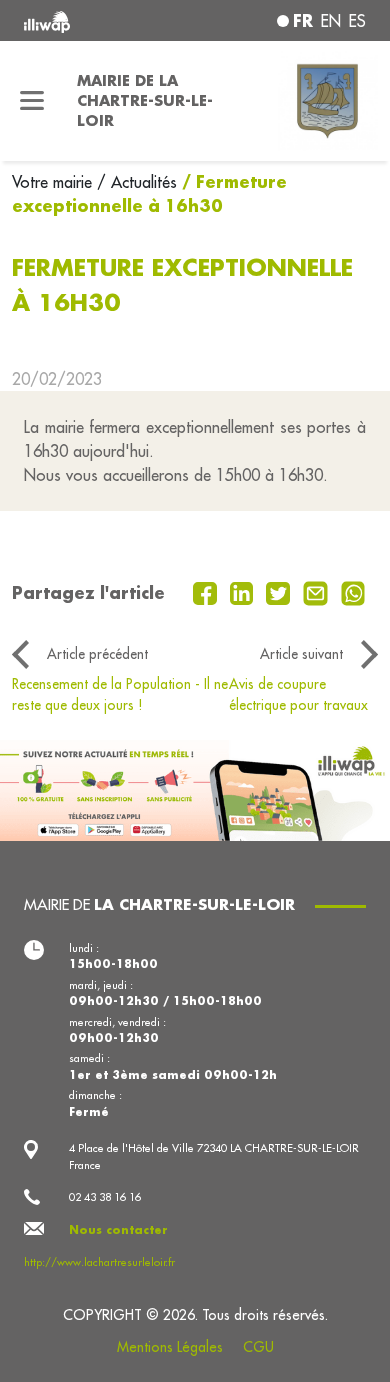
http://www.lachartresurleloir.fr (99, 1262)
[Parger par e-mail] (318, 591)
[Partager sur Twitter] (280, 591)
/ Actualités (137, 182)
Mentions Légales (170, 1347)
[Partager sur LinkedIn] (244, 591)
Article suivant (301, 654)
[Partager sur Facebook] (207, 591)
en (331, 21)
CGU (258, 1347)
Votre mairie (54, 182)
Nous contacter (118, 1230)
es (357, 21)
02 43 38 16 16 (105, 1197)
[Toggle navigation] (32, 101)
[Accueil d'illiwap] (88, 20)
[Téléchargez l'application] (195, 788)
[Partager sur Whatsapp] (353, 591)
